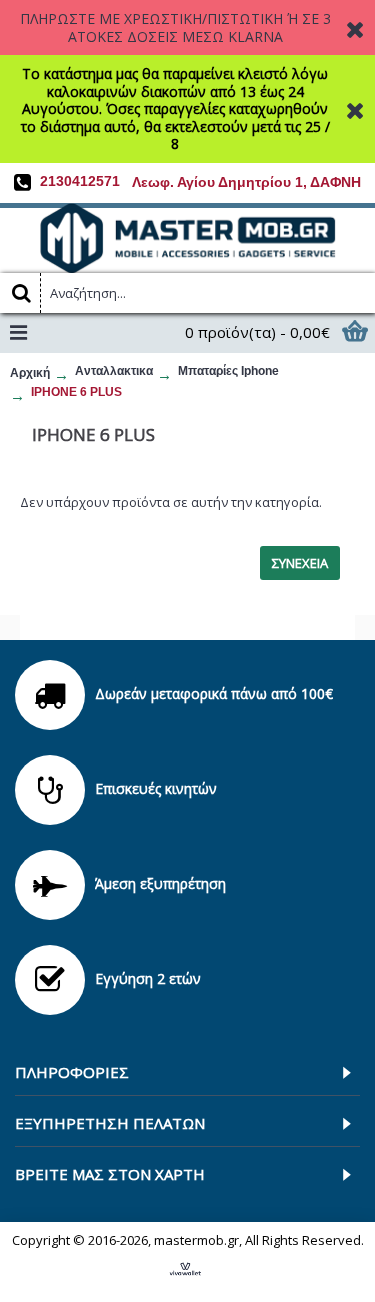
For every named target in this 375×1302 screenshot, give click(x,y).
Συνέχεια (300, 563)
